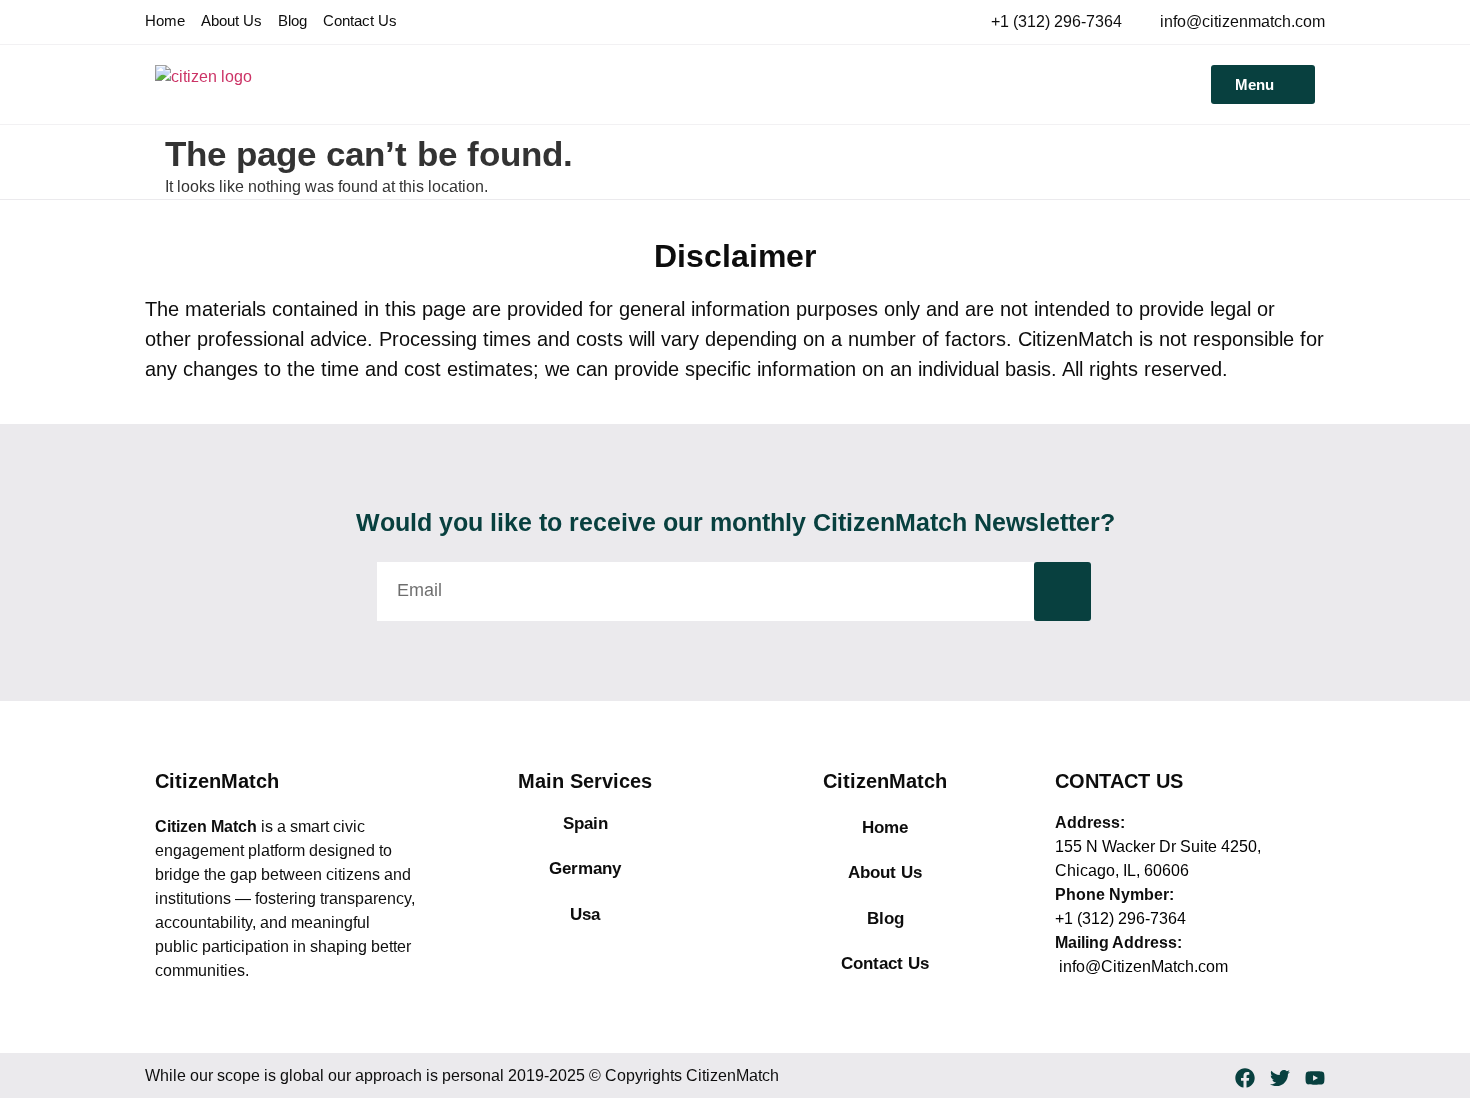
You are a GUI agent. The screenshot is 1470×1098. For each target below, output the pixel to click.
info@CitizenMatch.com (1141, 966)
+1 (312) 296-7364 (1120, 918)
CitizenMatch (217, 781)
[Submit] (1062, 591)
